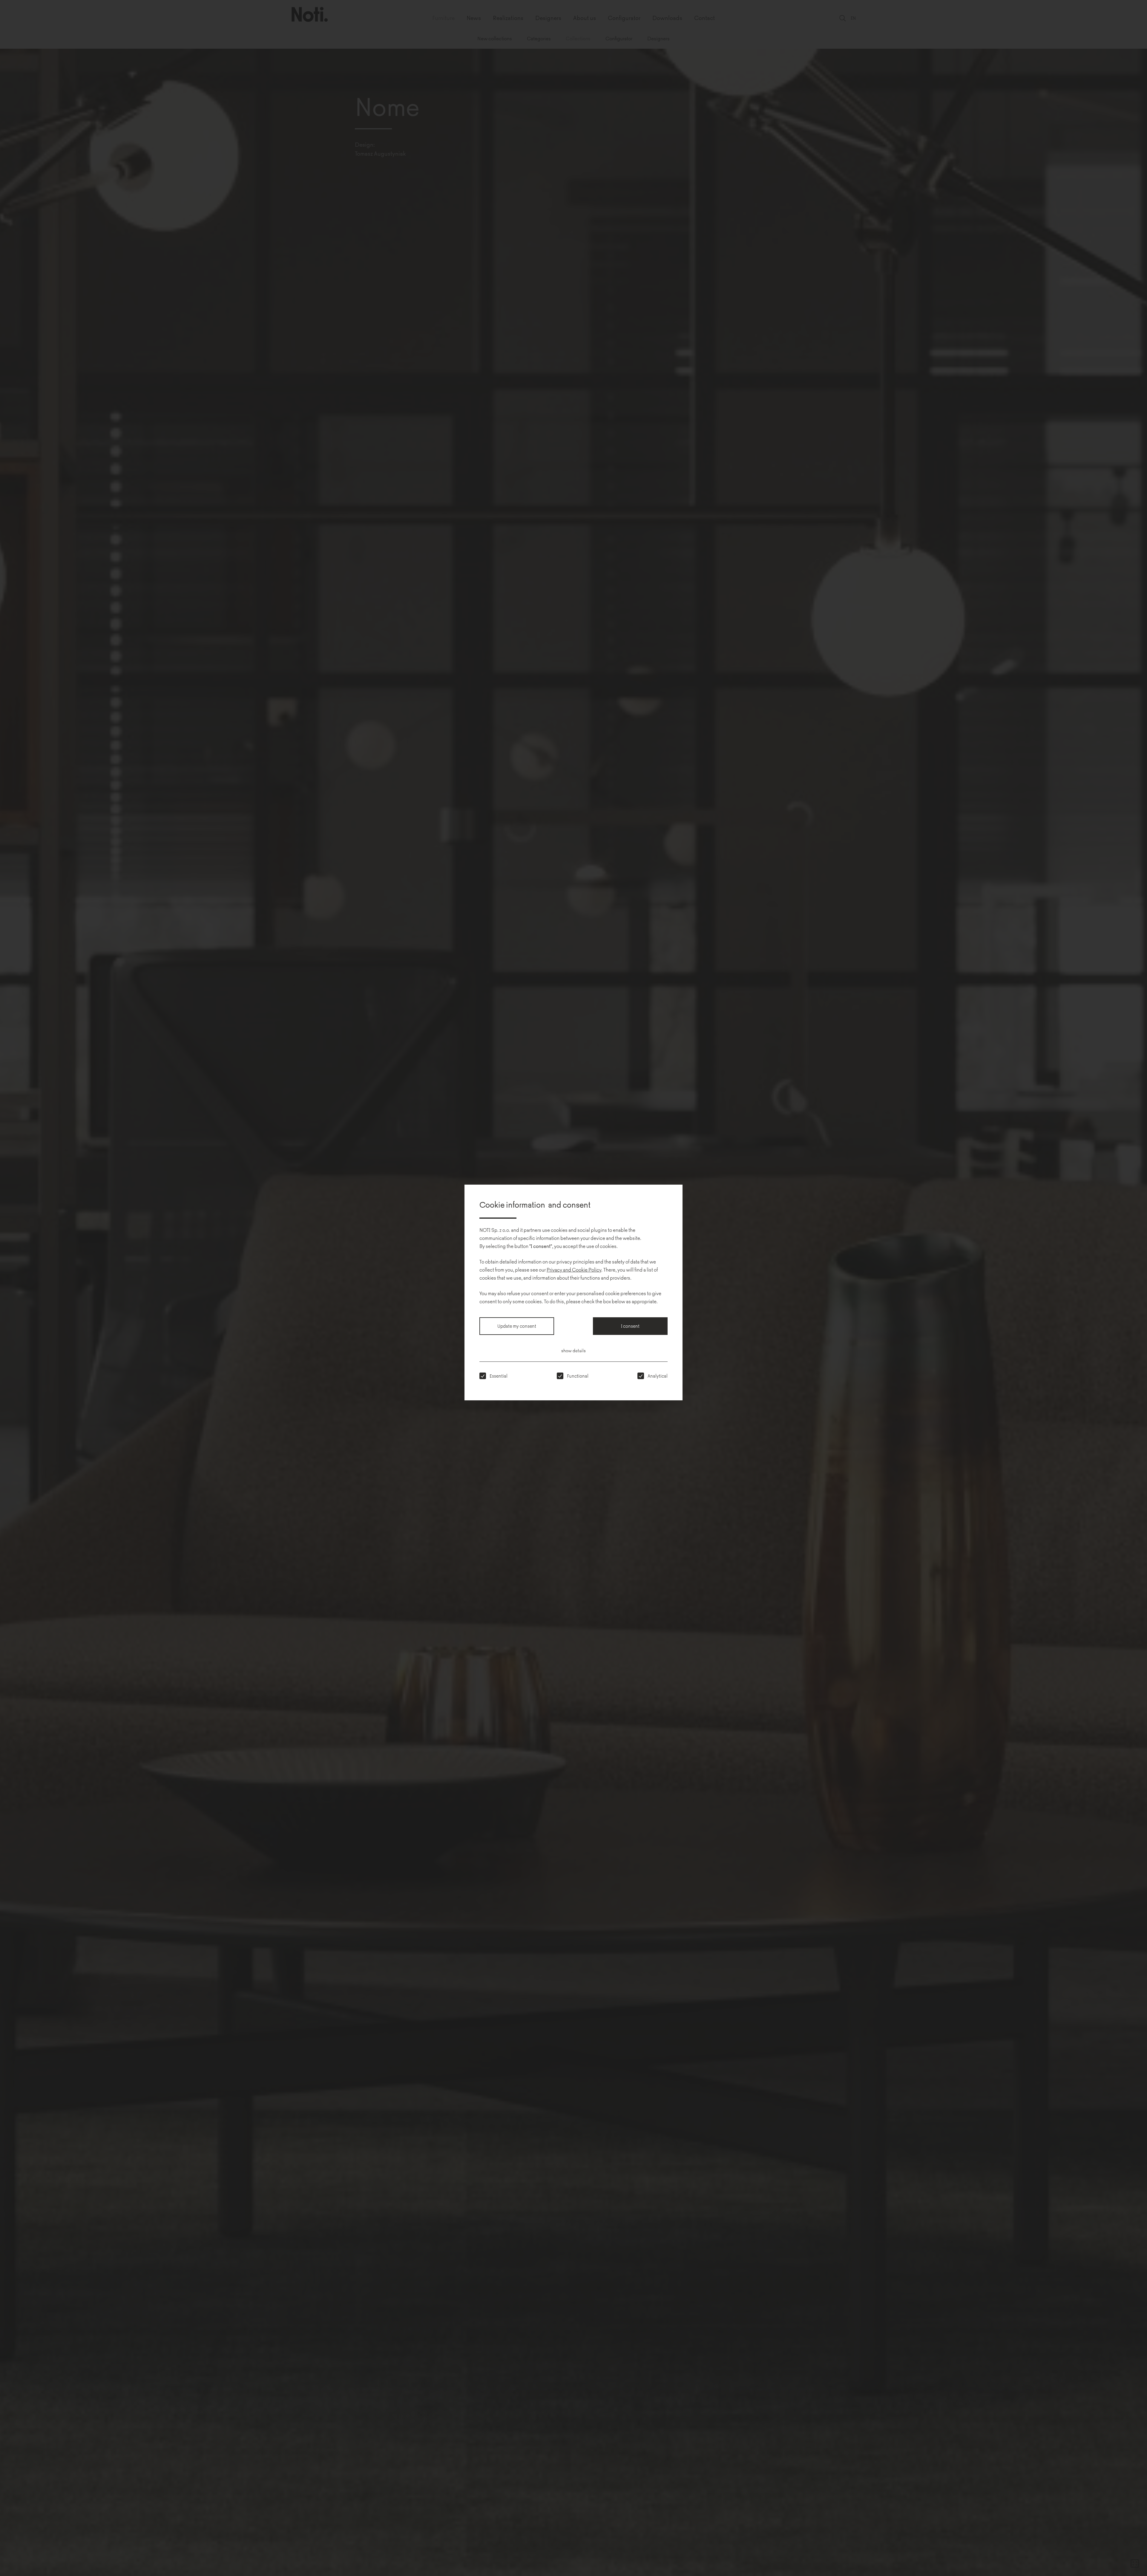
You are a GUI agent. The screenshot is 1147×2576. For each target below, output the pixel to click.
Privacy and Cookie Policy (574, 1269)
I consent (630, 1326)
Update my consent (517, 1326)
